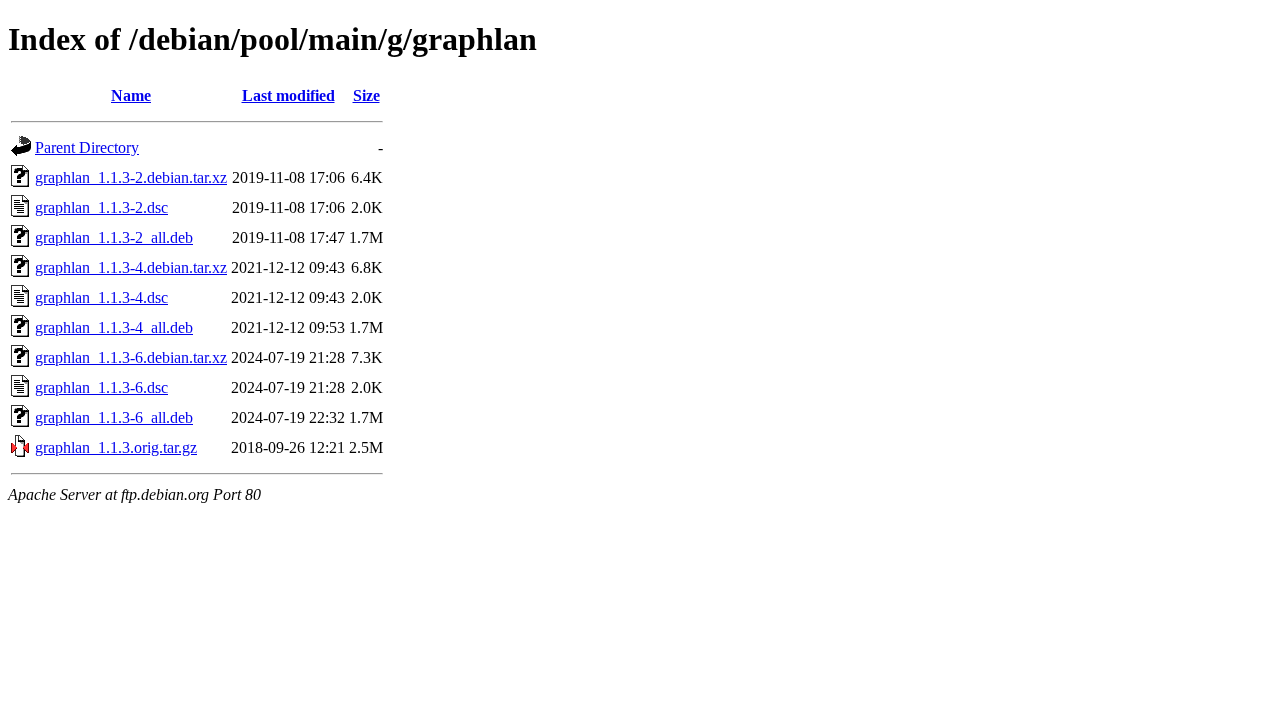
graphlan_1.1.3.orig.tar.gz (116, 447)
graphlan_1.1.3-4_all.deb (114, 327)
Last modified (288, 95)
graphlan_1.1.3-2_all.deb (114, 237)
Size (366, 95)
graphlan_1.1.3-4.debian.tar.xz (131, 267)
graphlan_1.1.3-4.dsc (101, 297)
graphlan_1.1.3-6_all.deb (114, 417)
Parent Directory (87, 147)
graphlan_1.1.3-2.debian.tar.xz (131, 177)
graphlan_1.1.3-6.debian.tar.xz (131, 357)
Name (131, 95)
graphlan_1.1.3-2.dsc (101, 207)
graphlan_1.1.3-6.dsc (101, 387)
